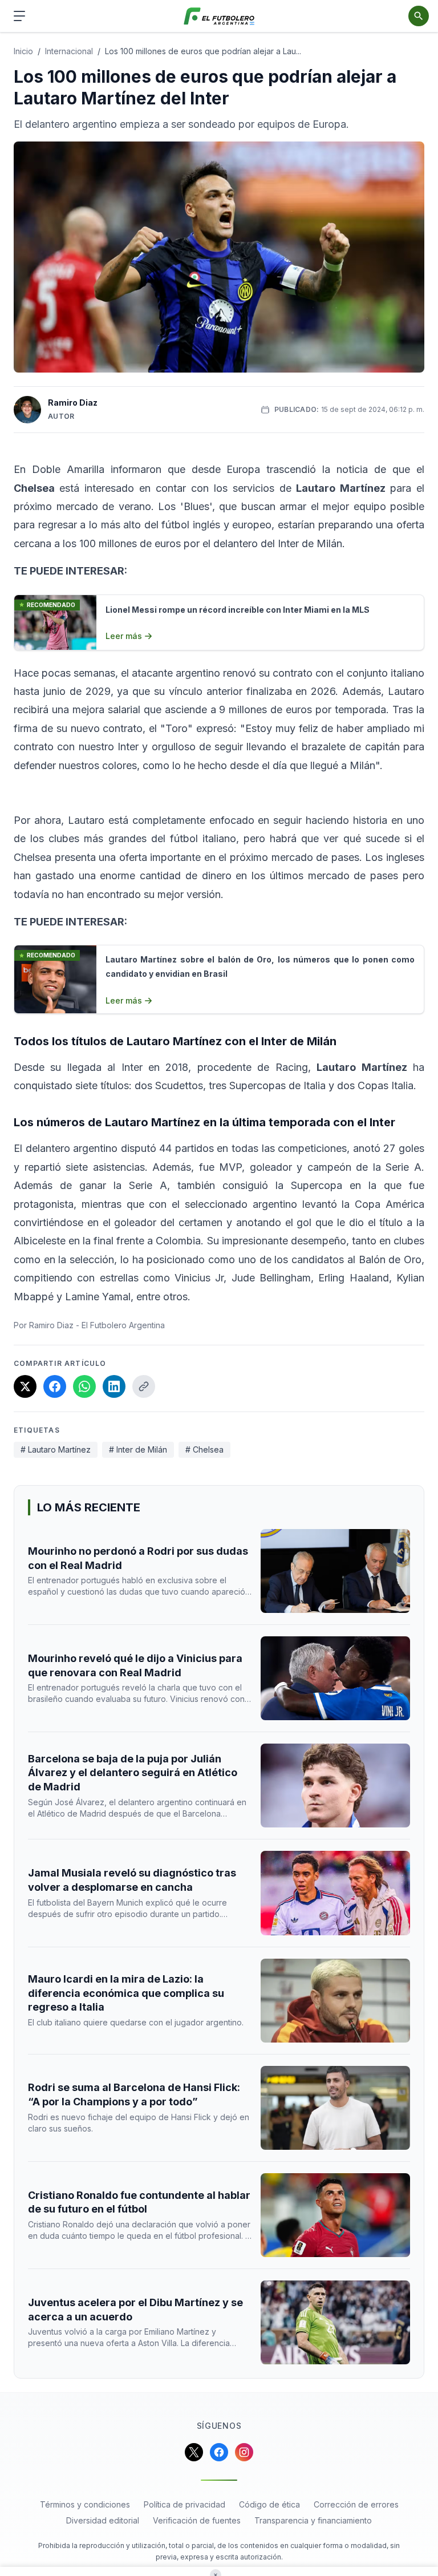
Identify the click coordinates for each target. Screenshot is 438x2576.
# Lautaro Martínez (56, 1449)
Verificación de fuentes (197, 2520)
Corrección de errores (356, 2504)
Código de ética (269, 2504)
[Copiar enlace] (144, 1386)
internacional (69, 51)
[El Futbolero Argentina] (219, 16)
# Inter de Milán (138, 1449)
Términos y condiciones (85, 2504)
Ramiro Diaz (73, 403)
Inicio (23, 51)
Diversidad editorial (103, 2520)
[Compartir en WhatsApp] (84, 1386)
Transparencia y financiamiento (313, 2520)
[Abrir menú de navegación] (19, 16)
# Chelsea (204, 1449)
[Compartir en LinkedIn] (114, 1386)
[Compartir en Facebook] (55, 1386)
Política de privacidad (184, 2504)
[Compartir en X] (25, 1386)
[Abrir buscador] (419, 16)
